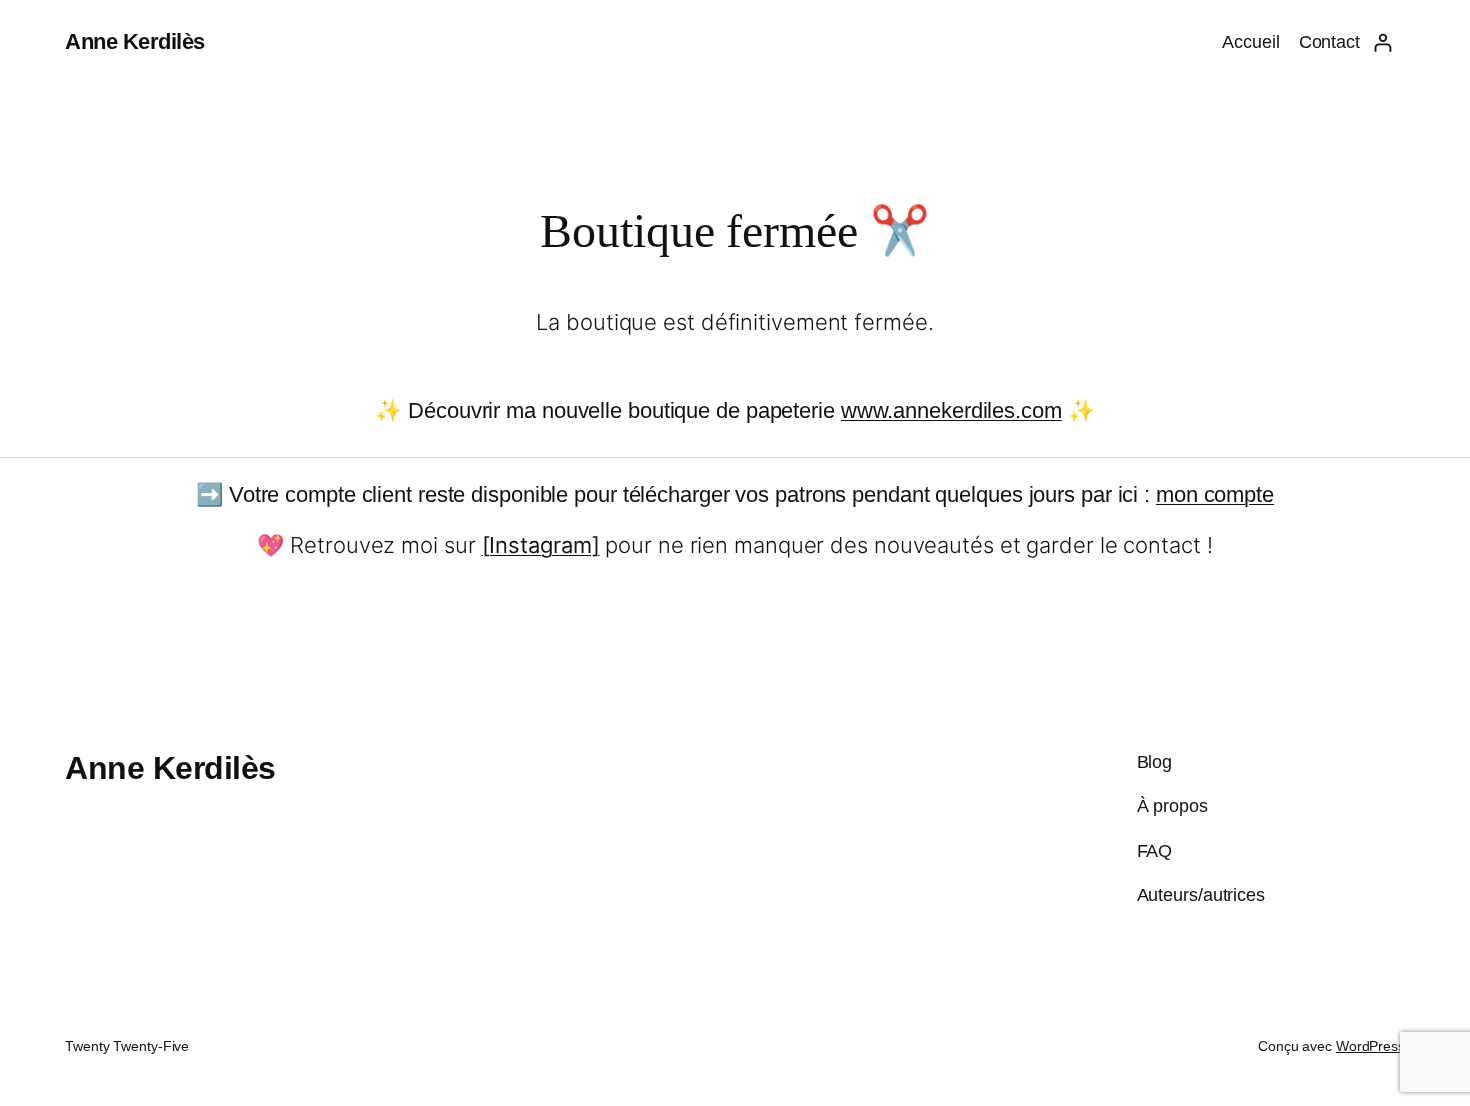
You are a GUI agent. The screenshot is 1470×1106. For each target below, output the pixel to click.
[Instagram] (541, 545)
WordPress (1370, 1046)
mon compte (1215, 494)
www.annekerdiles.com (951, 410)
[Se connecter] (1382, 42)
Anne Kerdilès (135, 41)
